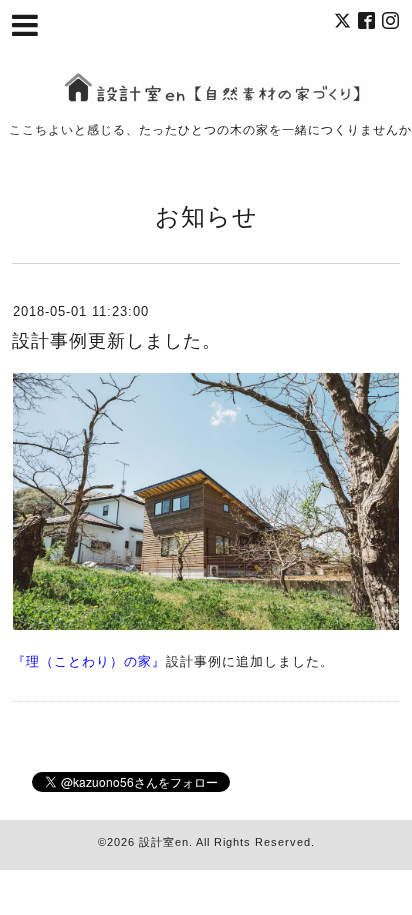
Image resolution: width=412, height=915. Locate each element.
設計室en (164, 842)
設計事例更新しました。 (116, 341)
